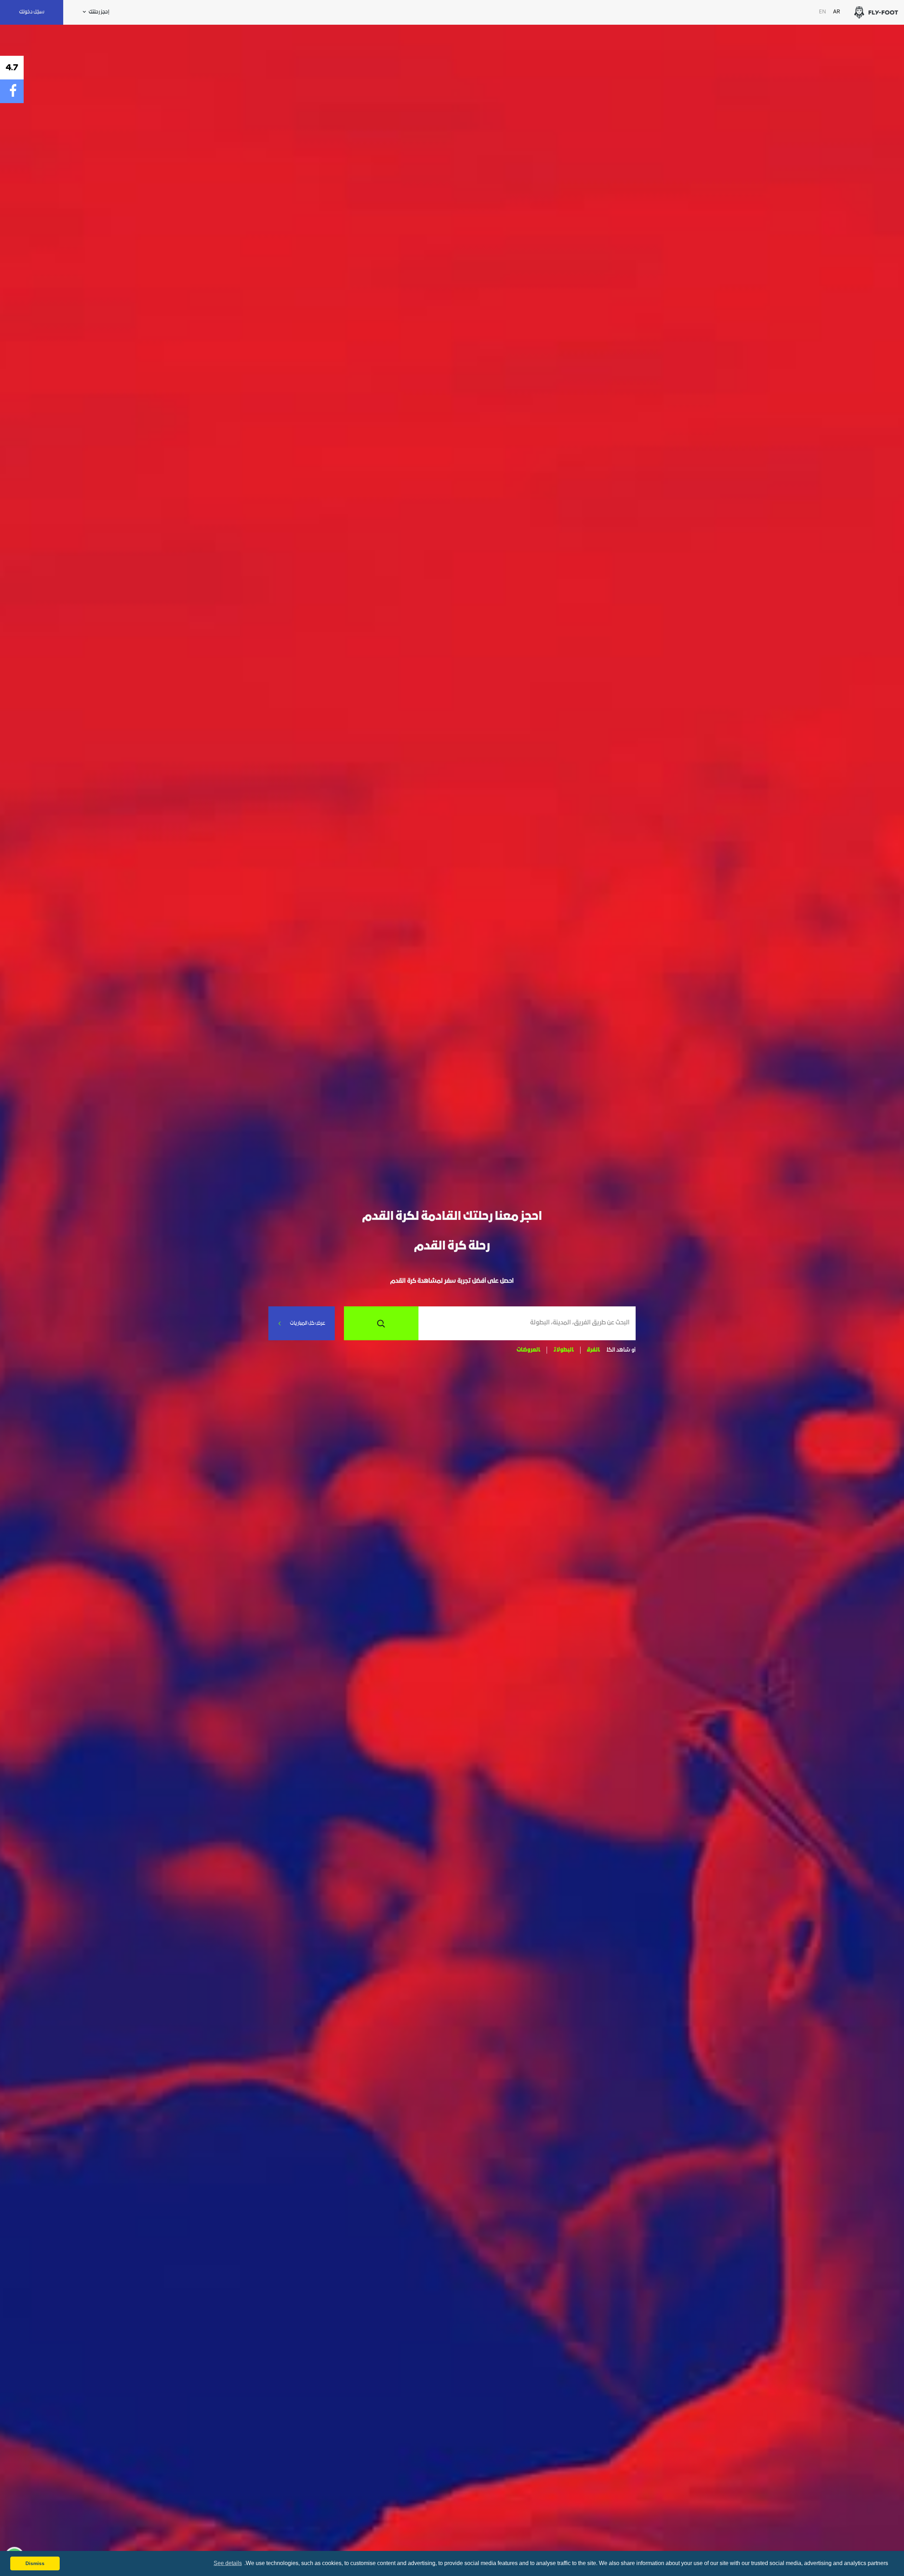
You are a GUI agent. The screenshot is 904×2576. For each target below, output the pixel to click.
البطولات (564, 1350)
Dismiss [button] (35, 2563)
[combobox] (524, 1323)
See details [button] (228, 2563)
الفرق (593, 1350)
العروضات (528, 1350)
